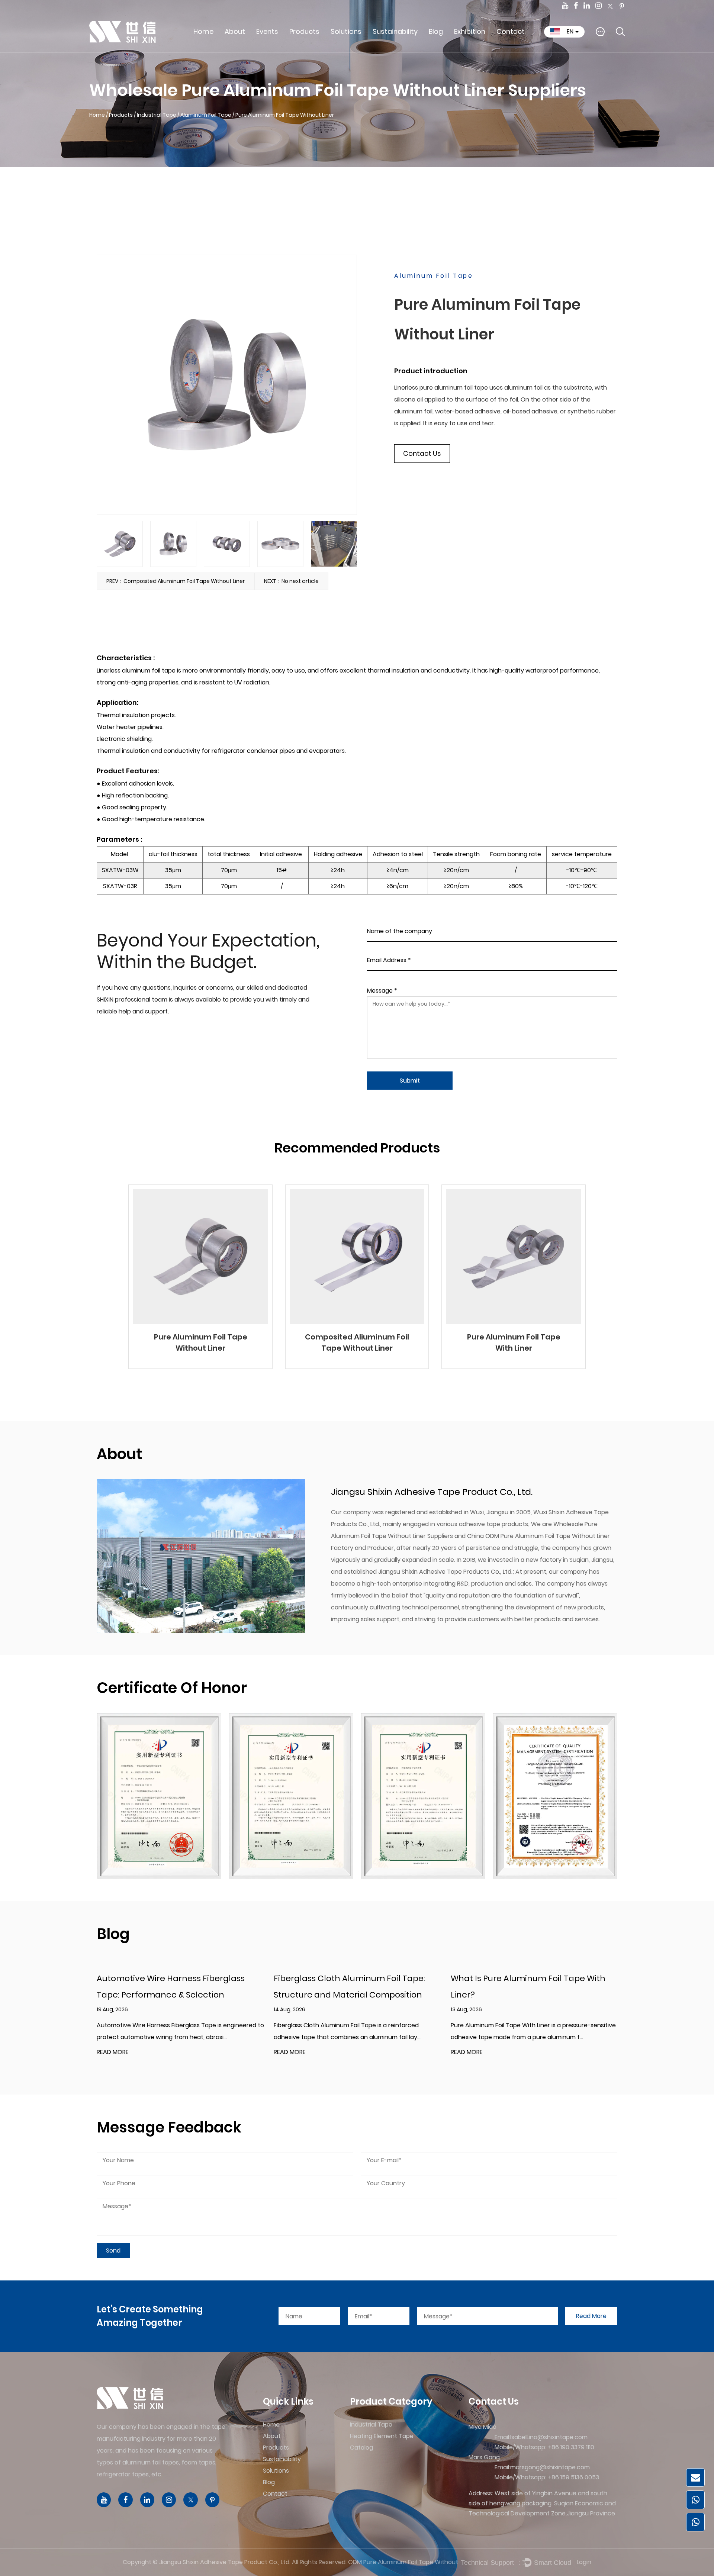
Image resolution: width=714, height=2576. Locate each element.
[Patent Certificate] (159, 1796)
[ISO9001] (555, 1796)
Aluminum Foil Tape (206, 115)
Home (203, 31)
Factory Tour (246, 48)
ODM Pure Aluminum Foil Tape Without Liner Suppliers (404, 2562)
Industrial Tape (316, 51)
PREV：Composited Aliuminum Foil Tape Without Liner (176, 581)
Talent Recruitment (519, 51)
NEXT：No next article (291, 581)
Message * (382, 990)
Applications (354, 51)
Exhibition (470, 31)
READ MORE (113, 2052)
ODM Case (351, 49)
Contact (511, 31)
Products (304, 31)
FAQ (236, 46)
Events (267, 31)
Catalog (306, 48)
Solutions (346, 31)
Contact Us (422, 453)
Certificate (243, 47)
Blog (436, 31)
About (235, 31)
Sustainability (395, 31)
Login (584, 2562)
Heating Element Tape (317, 49)
